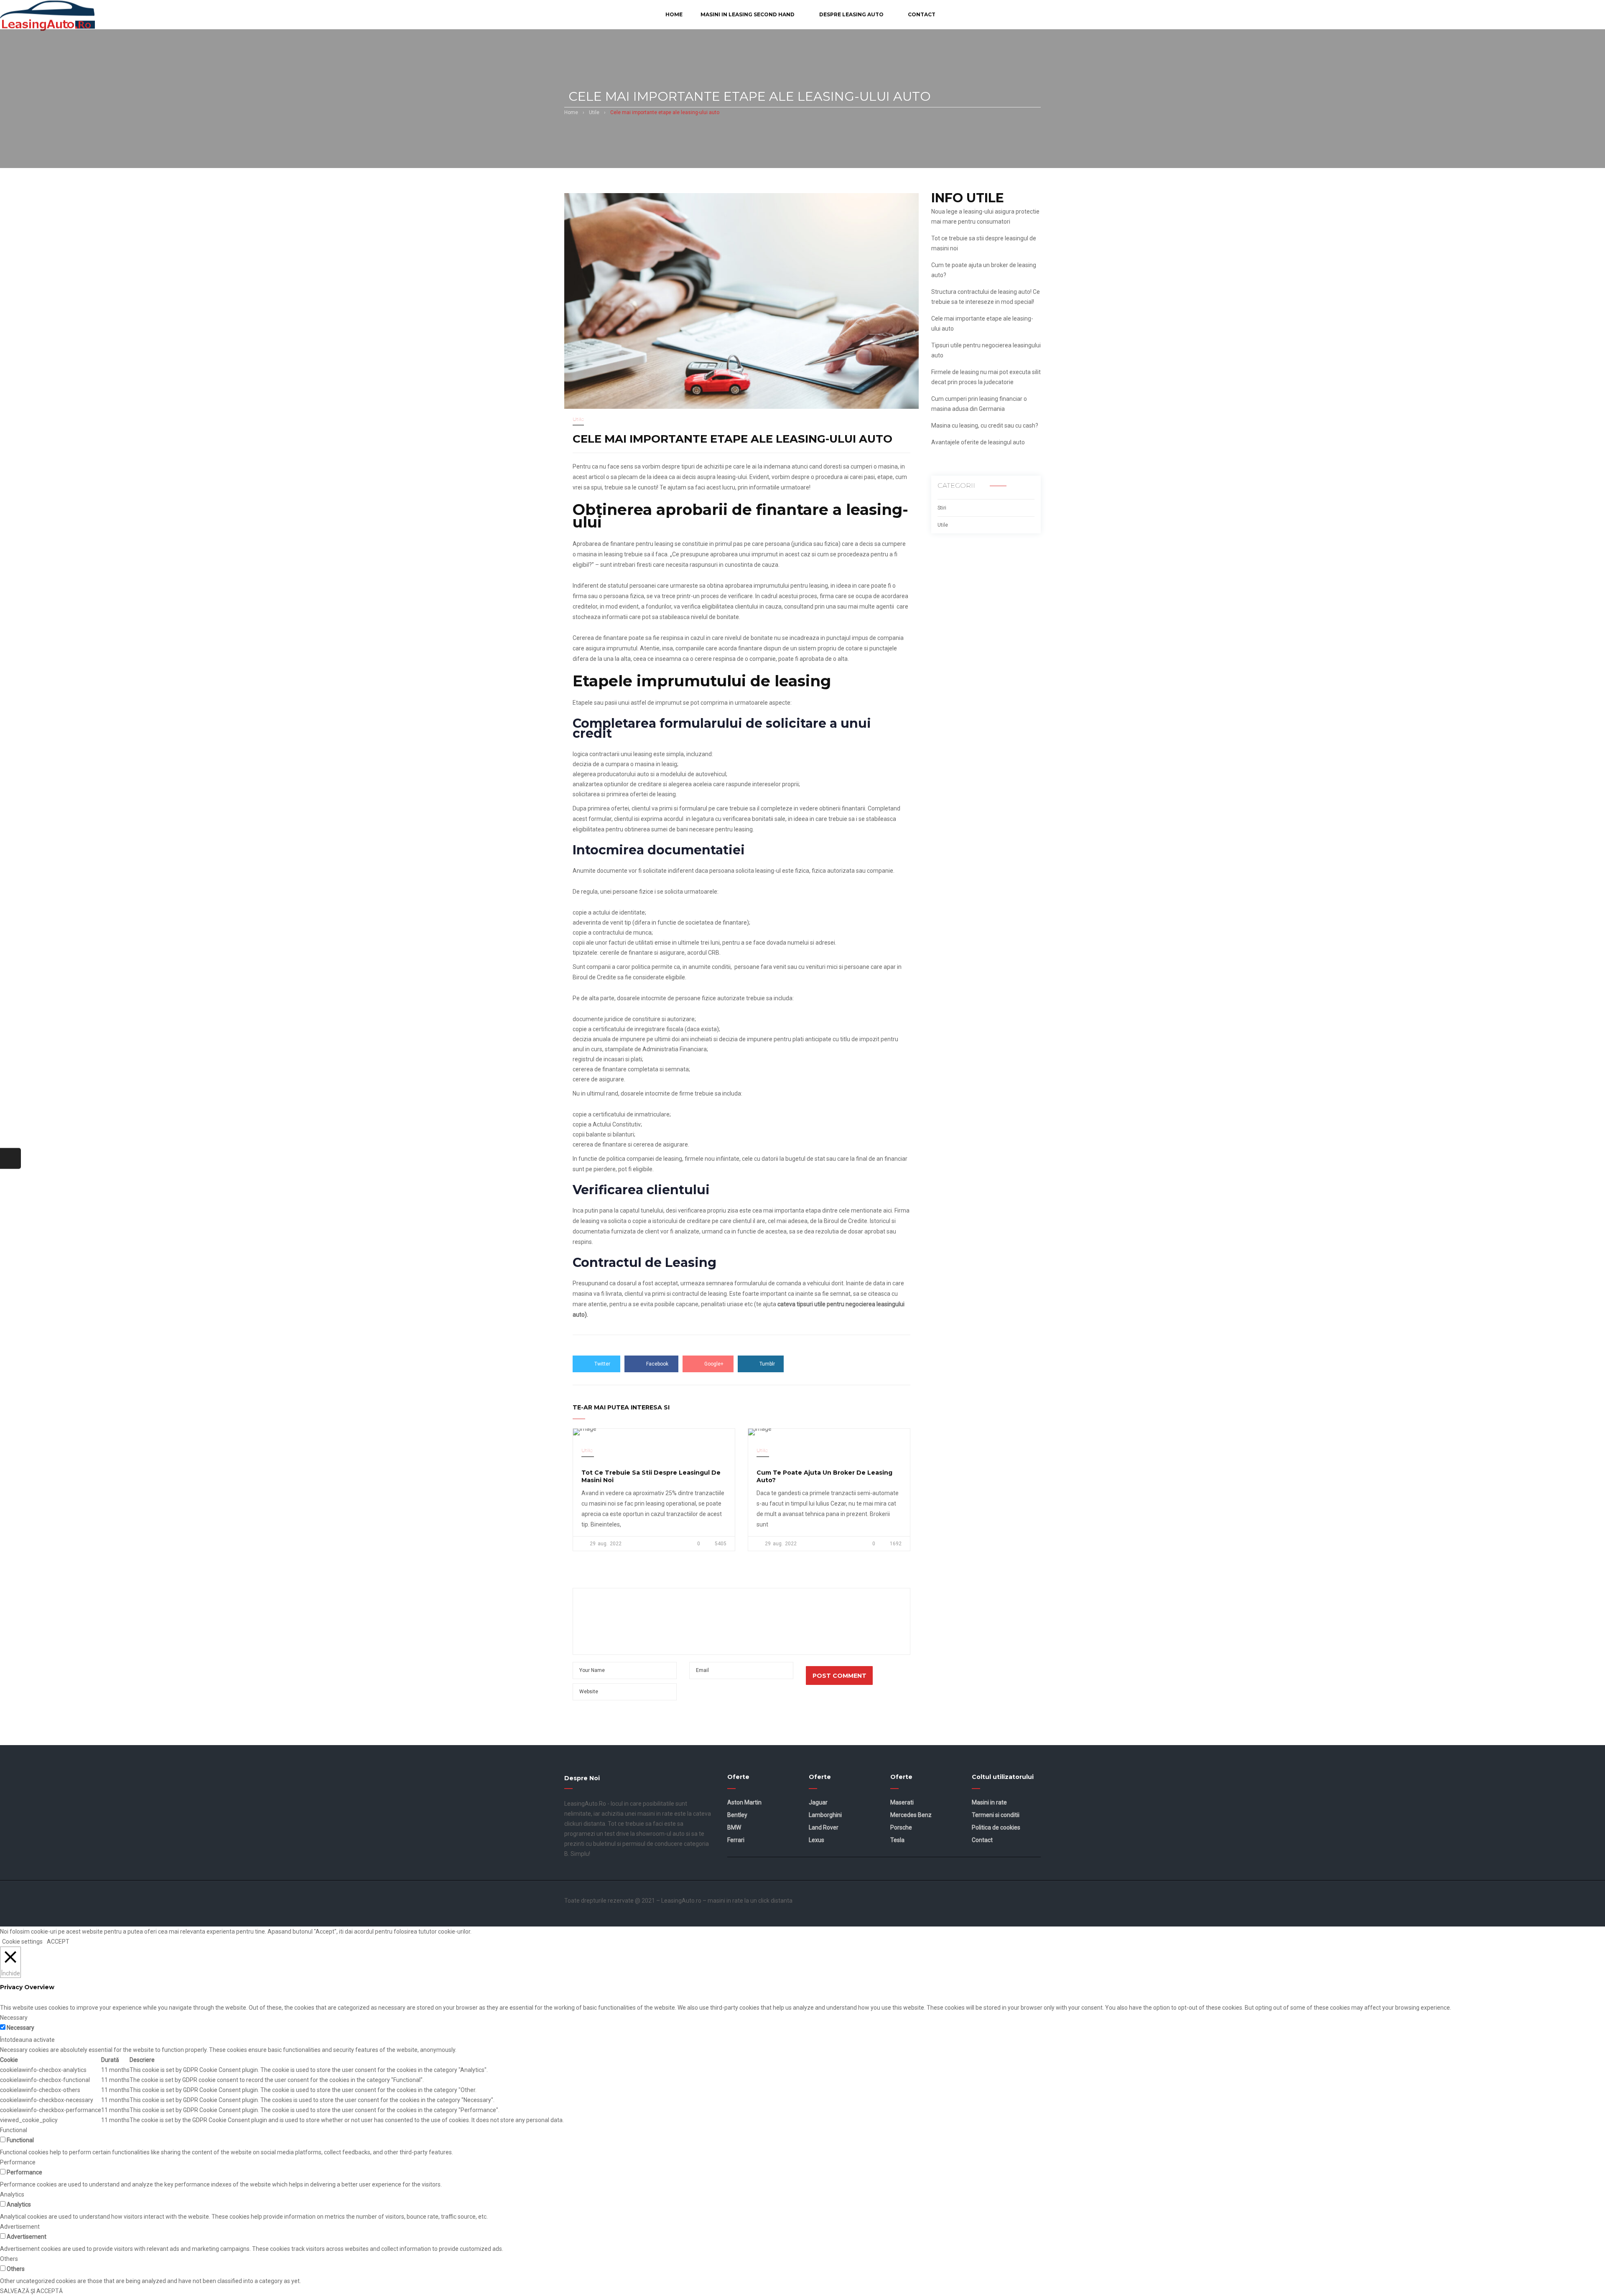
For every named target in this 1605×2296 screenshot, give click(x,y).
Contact (982, 1840)
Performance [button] (18, 2162)
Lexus (817, 1840)
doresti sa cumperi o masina (861, 466)
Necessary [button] (14, 2018)
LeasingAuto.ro (681, 1901)
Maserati (902, 1802)
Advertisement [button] (20, 2227)
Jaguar (818, 1802)
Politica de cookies (996, 1827)
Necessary (20, 2028)
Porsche (901, 1827)
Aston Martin (744, 1802)
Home (571, 112)
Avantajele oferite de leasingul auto (978, 442)
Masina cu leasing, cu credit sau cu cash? (985, 426)
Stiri (942, 508)
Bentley (737, 1815)
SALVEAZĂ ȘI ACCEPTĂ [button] (31, 2291)
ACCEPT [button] (58, 1942)
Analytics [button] (12, 2194)
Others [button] (9, 2259)
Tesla (897, 1840)
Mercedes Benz (911, 1815)
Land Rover (824, 1827)
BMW (734, 1827)
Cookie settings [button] (22, 1942)
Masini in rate (989, 1802)
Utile (594, 112)
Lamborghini (825, 1815)
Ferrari (736, 1840)
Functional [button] (14, 2130)
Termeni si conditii (996, 1815)
